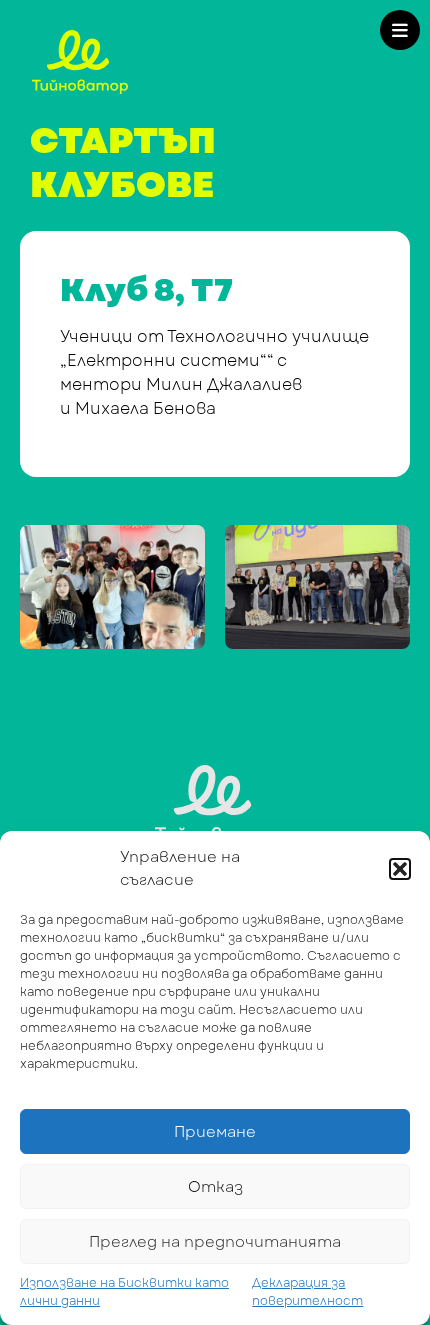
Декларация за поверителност (307, 1292)
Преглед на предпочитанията (215, 1242)
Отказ (215, 1187)
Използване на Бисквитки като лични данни (124, 1292)
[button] (400, 869)
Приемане (215, 1132)
